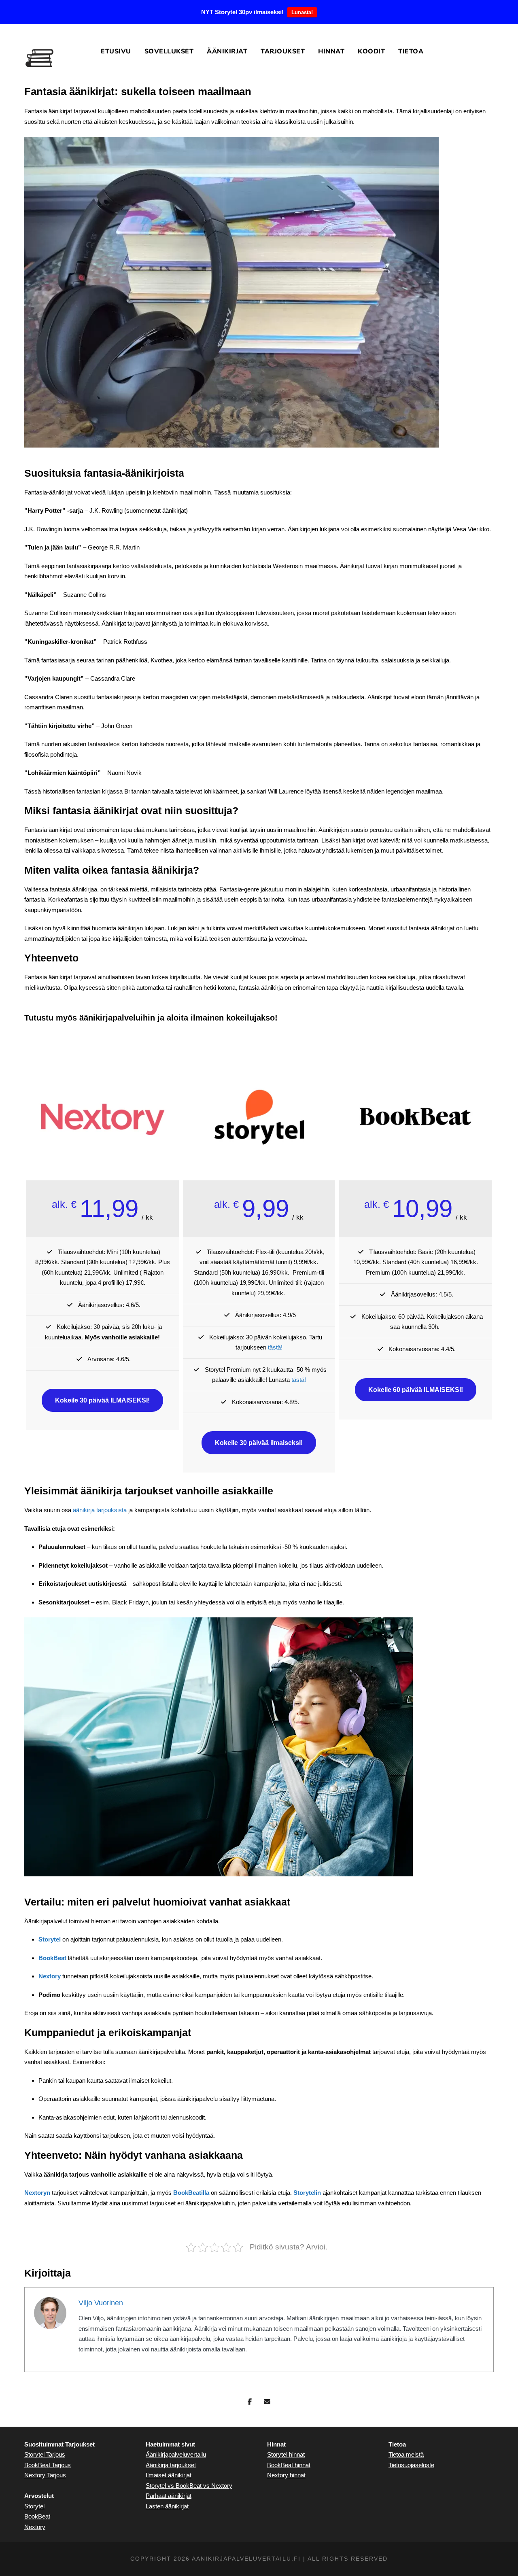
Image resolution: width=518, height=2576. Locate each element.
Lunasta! (302, 12)
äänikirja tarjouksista (100, 1510)
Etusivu (116, 51)
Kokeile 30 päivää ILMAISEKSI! (102, 1400)
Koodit (371, 51)
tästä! (275, 1347)
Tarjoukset (283, 51)
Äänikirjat (227, 51)
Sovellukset (169, 51)
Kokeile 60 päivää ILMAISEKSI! (416, 1390)
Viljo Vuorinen (101, 2303)
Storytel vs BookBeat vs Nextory (189, 2486)
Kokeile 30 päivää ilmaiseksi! (259, 1443)
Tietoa (411, 51)
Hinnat (331, 51)
